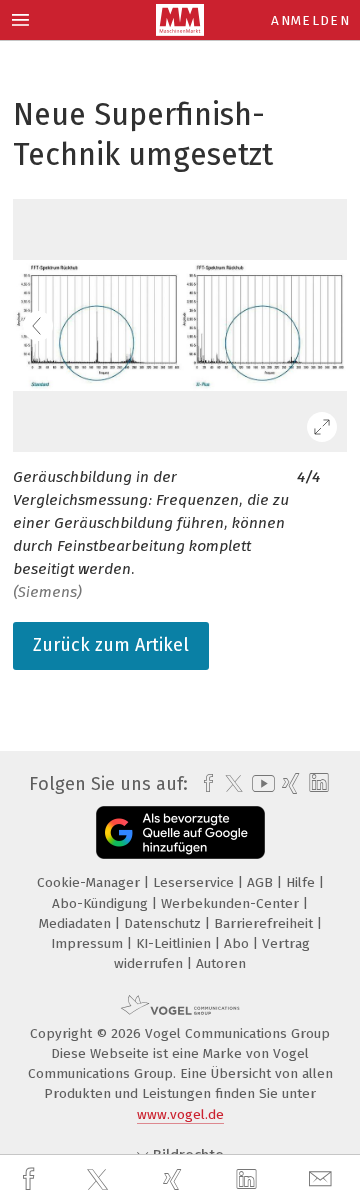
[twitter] (100, 1180)
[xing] (175, 1179)
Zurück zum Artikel (111, 645)
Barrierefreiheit (265, 923)
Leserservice (195, 882)
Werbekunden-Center (232, 903)
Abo (238, 943)
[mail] (323, 1179)
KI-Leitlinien (175, 943)
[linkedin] (249, 1180)
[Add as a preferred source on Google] (180, 832)
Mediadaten (77, 923)
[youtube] (260, 783)
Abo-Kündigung (102, 903)
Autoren (221, 963)
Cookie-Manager (90, 882)
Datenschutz (164, 923)
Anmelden (310, 20)
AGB (262, 882)
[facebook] (31, 1179)
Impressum (89, 943)
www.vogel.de (180, 1114)
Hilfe (302, 882)
